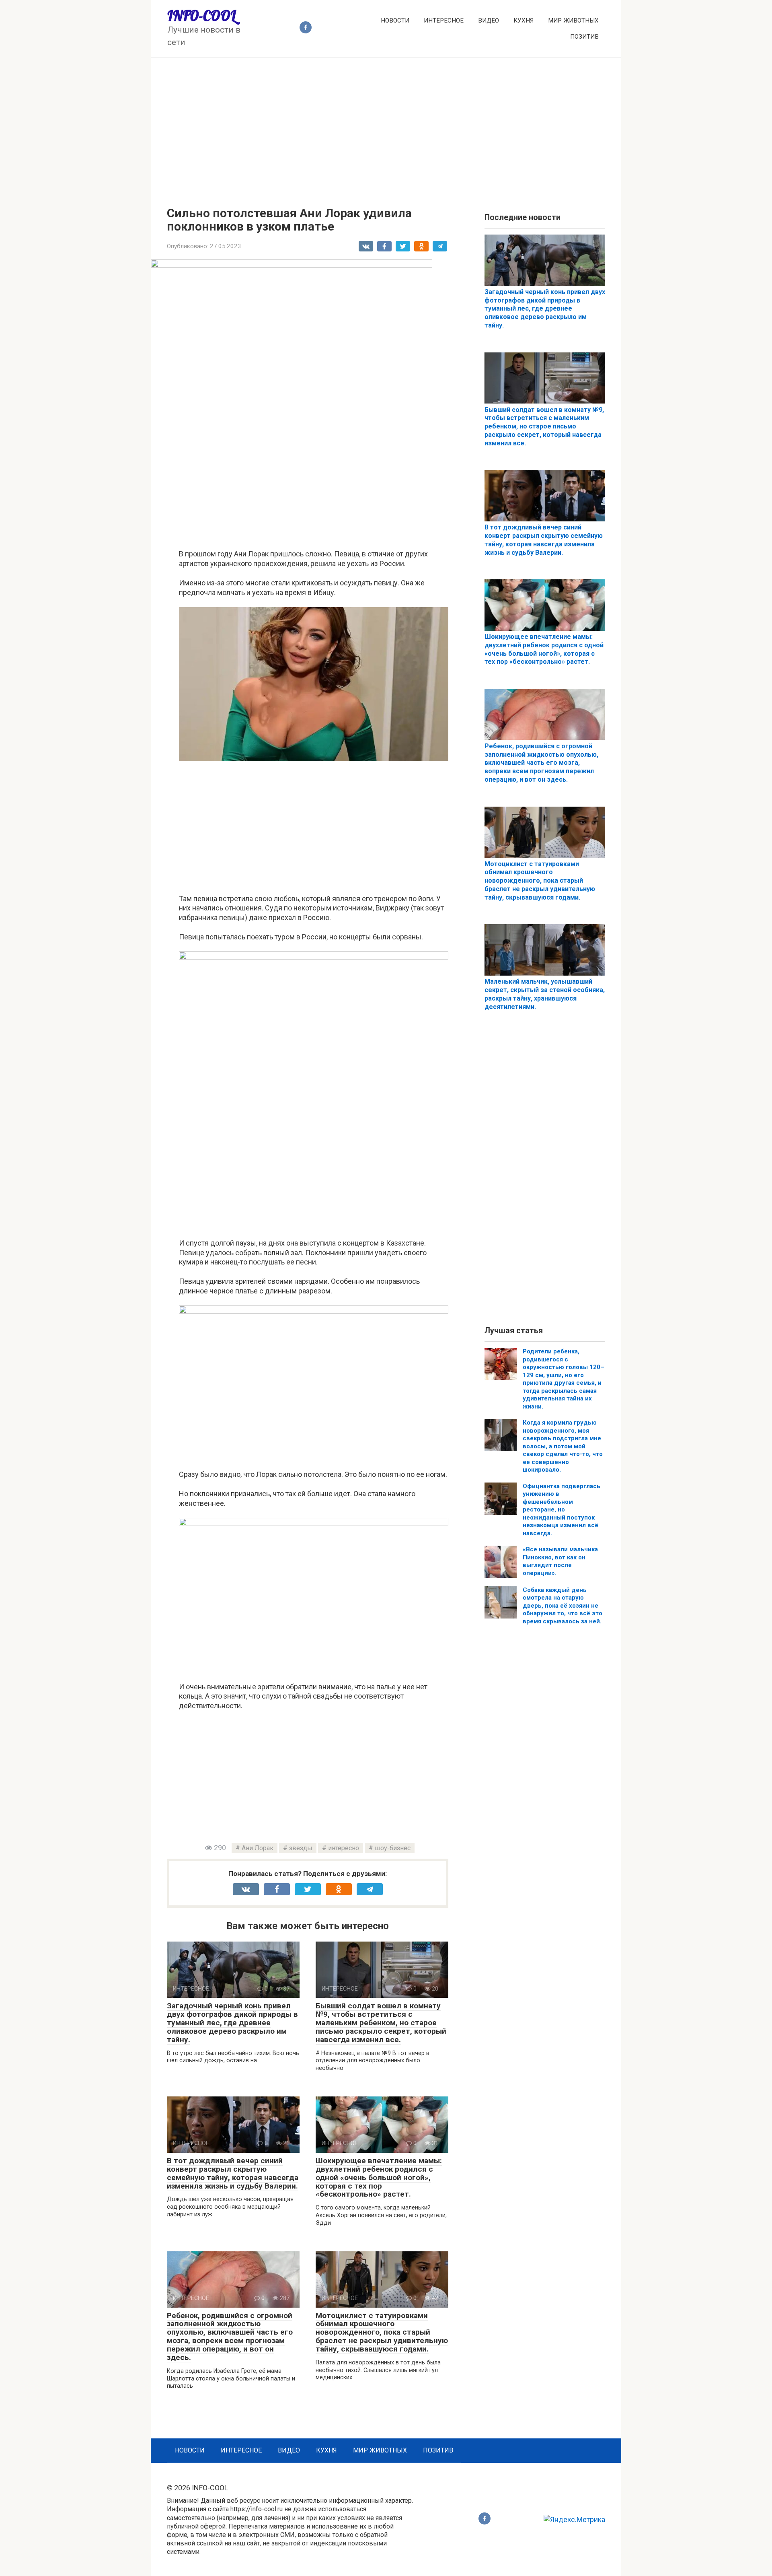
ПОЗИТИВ (584, 37)
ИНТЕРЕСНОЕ (444, 21)
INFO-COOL (202, 16)
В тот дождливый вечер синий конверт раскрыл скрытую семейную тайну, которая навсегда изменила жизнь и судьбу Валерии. (233, 2173)
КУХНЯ (524, 21)
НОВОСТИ (395, 21)
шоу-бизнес (393, 1848)
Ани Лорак (258, 1848)
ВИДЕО (489, 21)
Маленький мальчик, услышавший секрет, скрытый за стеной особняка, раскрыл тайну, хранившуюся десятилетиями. (545, 994)
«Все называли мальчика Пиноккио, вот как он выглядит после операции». (560, 1561)
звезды (301, 1848)
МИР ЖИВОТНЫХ (573, 21)
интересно (344, 1848)
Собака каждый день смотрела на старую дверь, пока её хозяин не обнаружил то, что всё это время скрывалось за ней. (563, 1606)
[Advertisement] (386, 126)
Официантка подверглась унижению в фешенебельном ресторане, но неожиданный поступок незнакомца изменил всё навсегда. (562, 1510)
